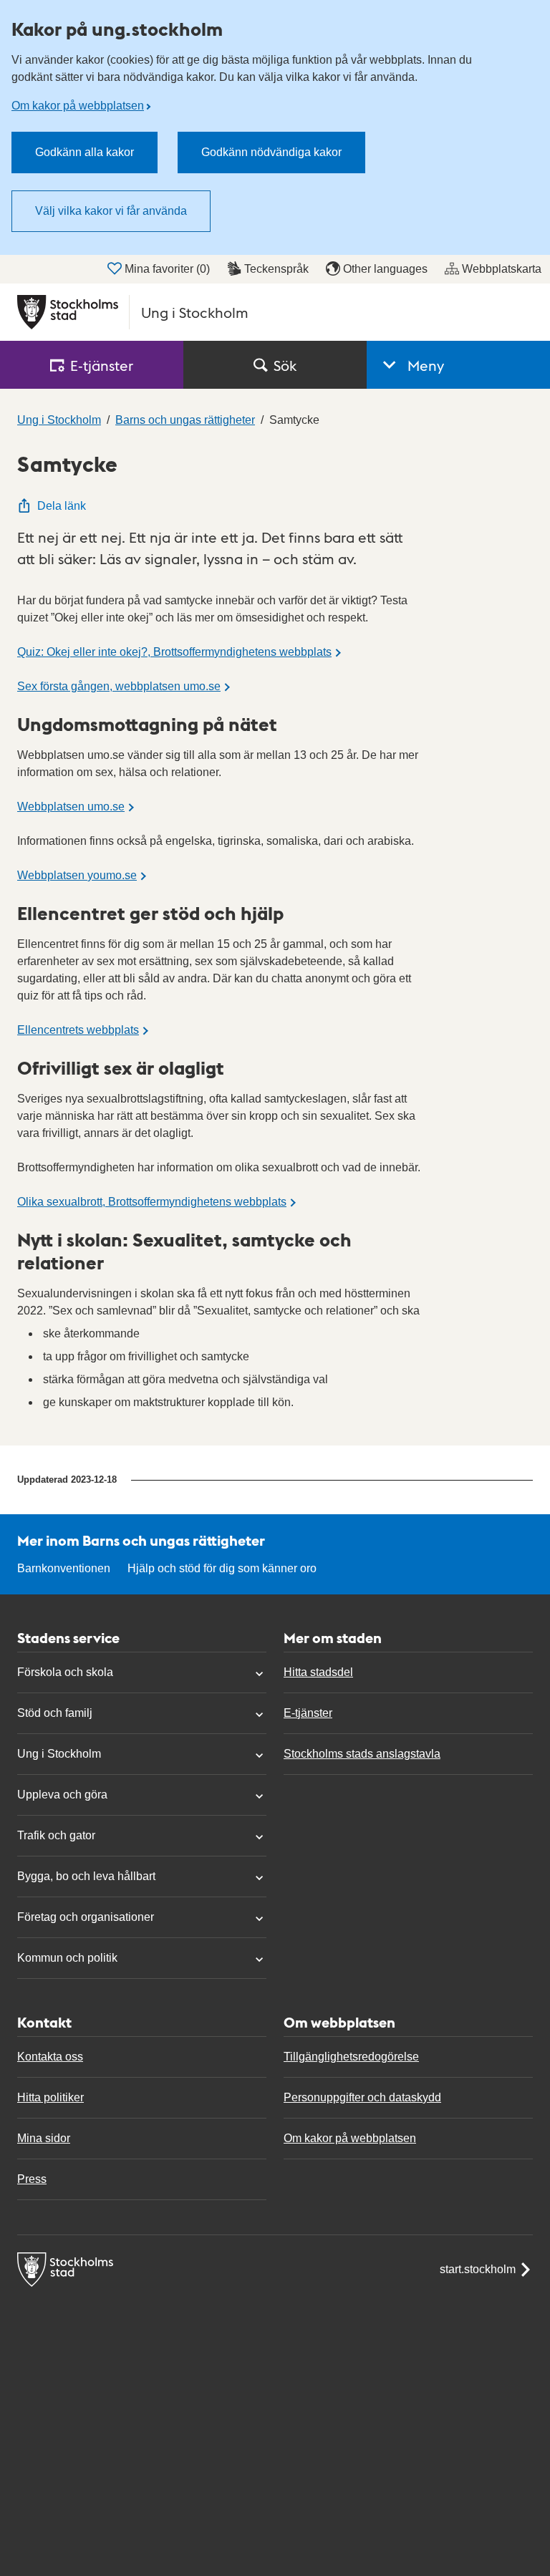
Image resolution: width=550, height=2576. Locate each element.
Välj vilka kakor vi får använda (111, 211)
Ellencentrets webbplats (78, 1030)
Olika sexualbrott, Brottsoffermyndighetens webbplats (152, 1202)
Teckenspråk (276, 269)
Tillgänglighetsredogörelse (351, 2057)
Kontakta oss (50, 2057)
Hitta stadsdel (318, 1672)
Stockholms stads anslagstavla (362, 1754)
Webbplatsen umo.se (71, 807)
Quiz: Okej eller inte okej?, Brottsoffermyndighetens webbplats (174, 652)
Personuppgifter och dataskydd (362, 2097)
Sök (285, 365)
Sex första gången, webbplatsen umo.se (119, 686)
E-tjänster (308, 1713)
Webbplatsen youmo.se (77, 875)
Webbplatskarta (502, 269)
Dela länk (62, 506)
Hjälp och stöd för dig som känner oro (222, 1568)
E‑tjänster (102, 365)
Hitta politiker (50, 2097)
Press (32, 2179)
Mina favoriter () (167, 269)
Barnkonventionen (64, 1568)
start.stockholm (478, 2269)
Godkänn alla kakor (85, 152)
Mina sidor (44, 2138)
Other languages (385, 269)
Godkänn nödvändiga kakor (271, 152)
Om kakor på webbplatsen (78, 106)
